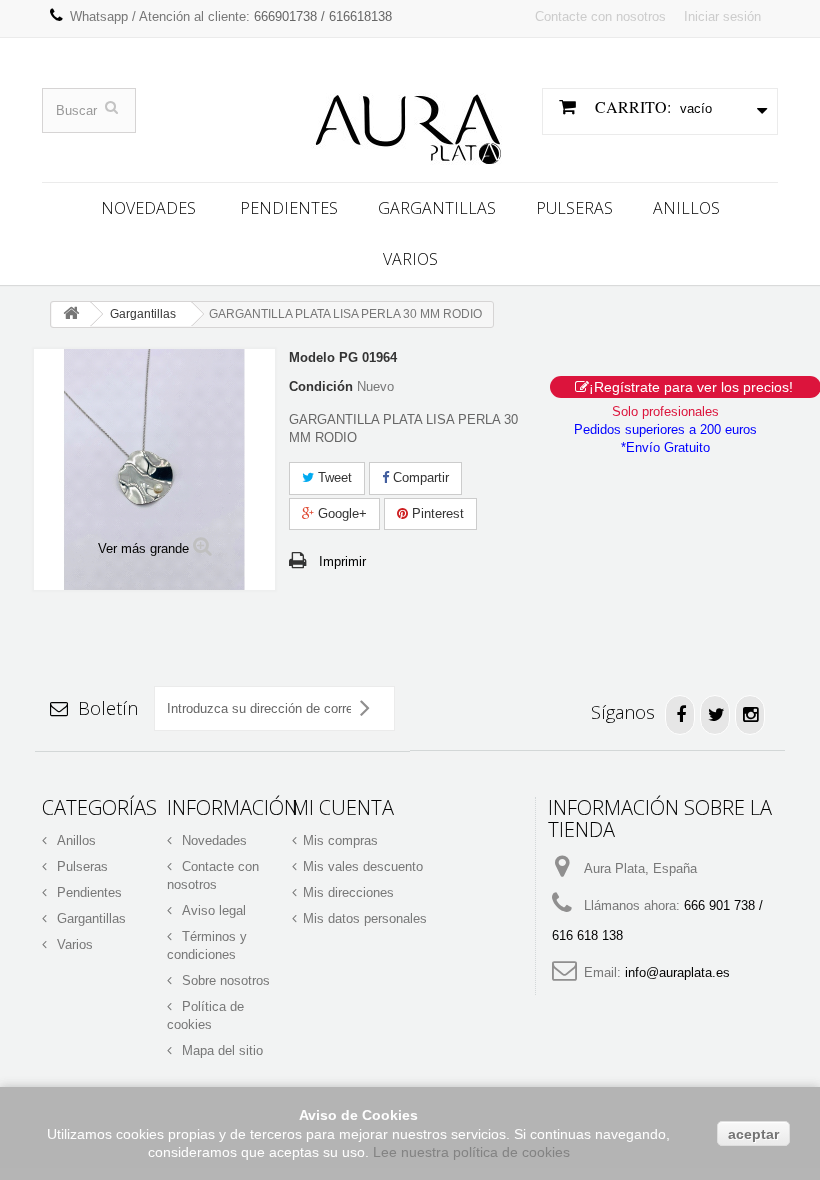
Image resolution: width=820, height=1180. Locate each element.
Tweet (333, 477)
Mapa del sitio (220, 1050)
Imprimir (342, 561)
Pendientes (289, 208)
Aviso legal (212, 910)
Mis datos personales (365, 918)
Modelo (312, 357)
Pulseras (574, 208)
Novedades (148, 208)
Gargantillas (437, 208)
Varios (410, 259)
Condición (321, 386)
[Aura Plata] (410, 121)
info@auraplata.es (677, 972)
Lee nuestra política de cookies (471, 1152)
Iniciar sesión (722, 16)
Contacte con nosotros (600, 16)
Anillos (686, 208)
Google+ (340, 513)
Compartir (419, 477)
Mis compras (340, 840)
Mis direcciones (348, 892)
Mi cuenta (343, 807)
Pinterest (436, 513)
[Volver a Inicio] (71, 314)
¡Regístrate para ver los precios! (691, 387)
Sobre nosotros (224, 980)
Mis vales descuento (363, 866)
